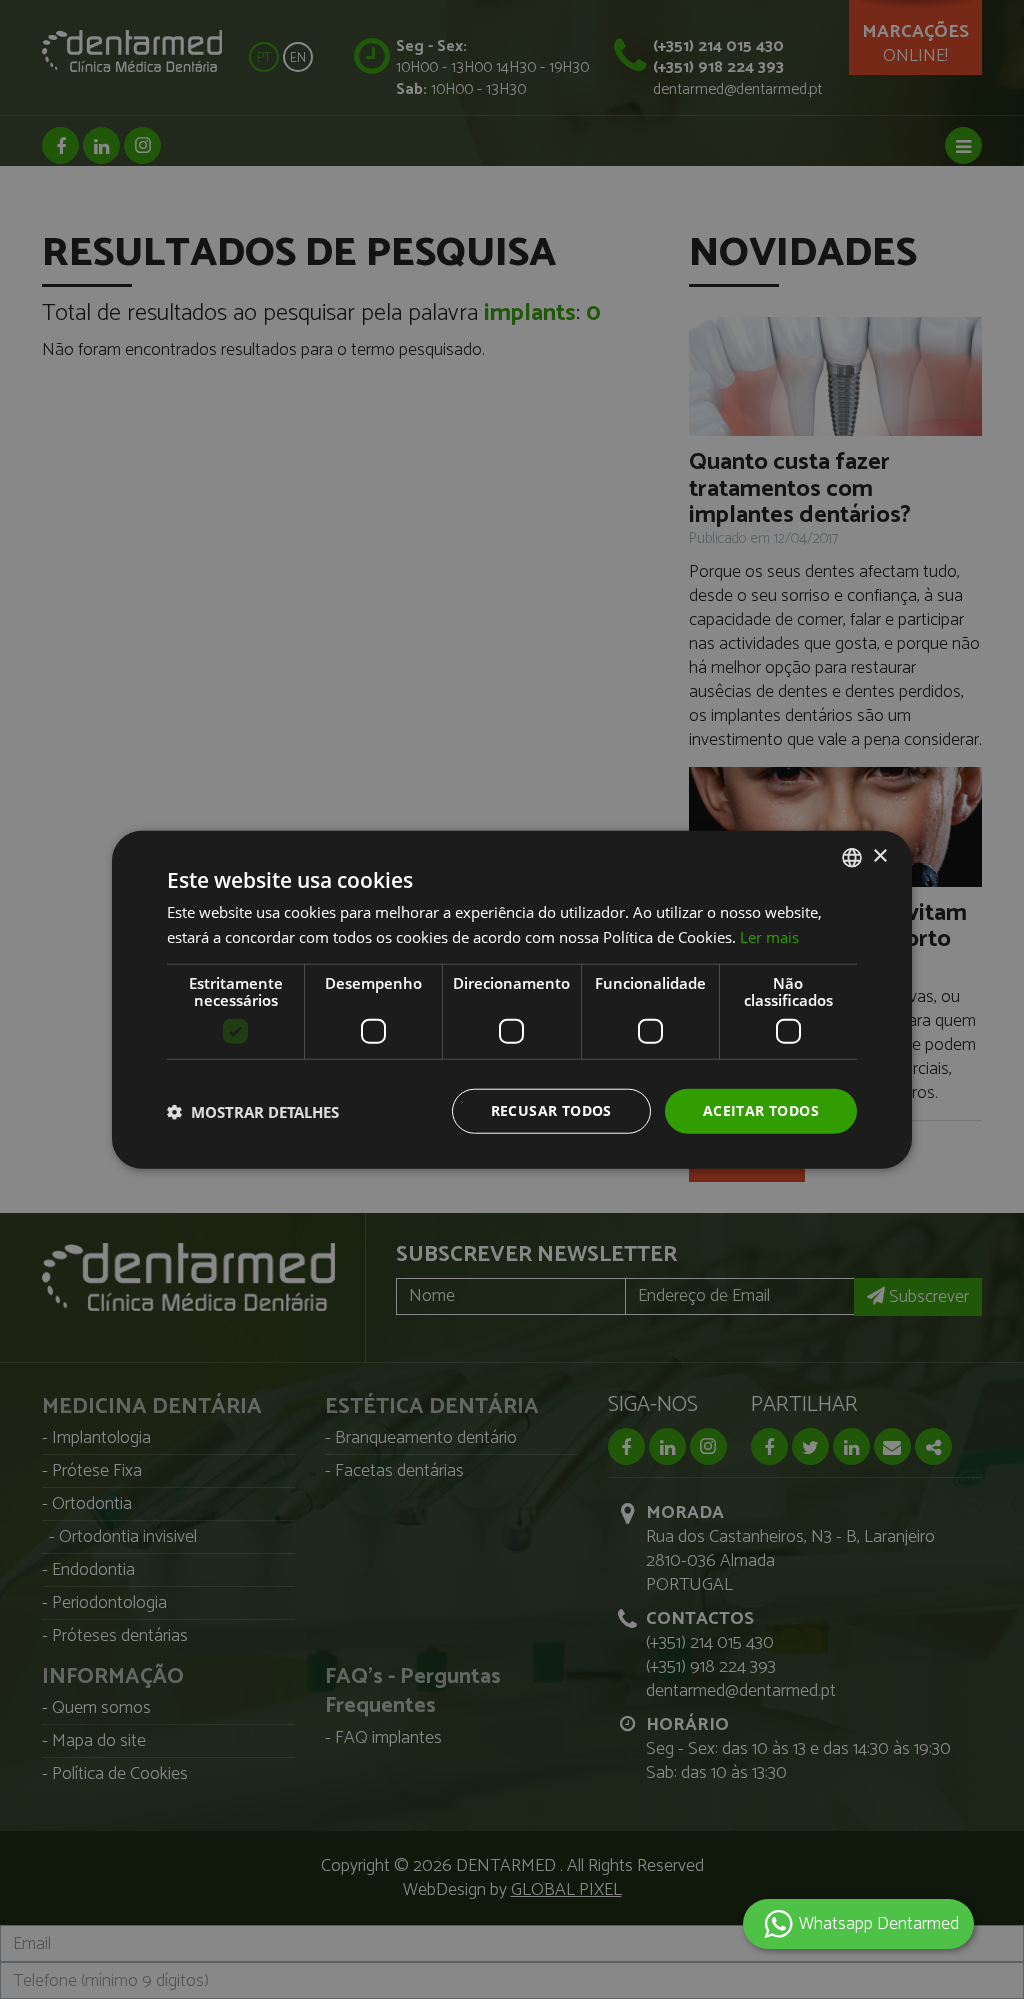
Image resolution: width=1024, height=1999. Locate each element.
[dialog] (512, 999)
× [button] (879, 856)
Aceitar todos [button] (761, 1110)
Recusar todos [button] (551, 1110)
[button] (253, 1111)
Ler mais (769, 936)
